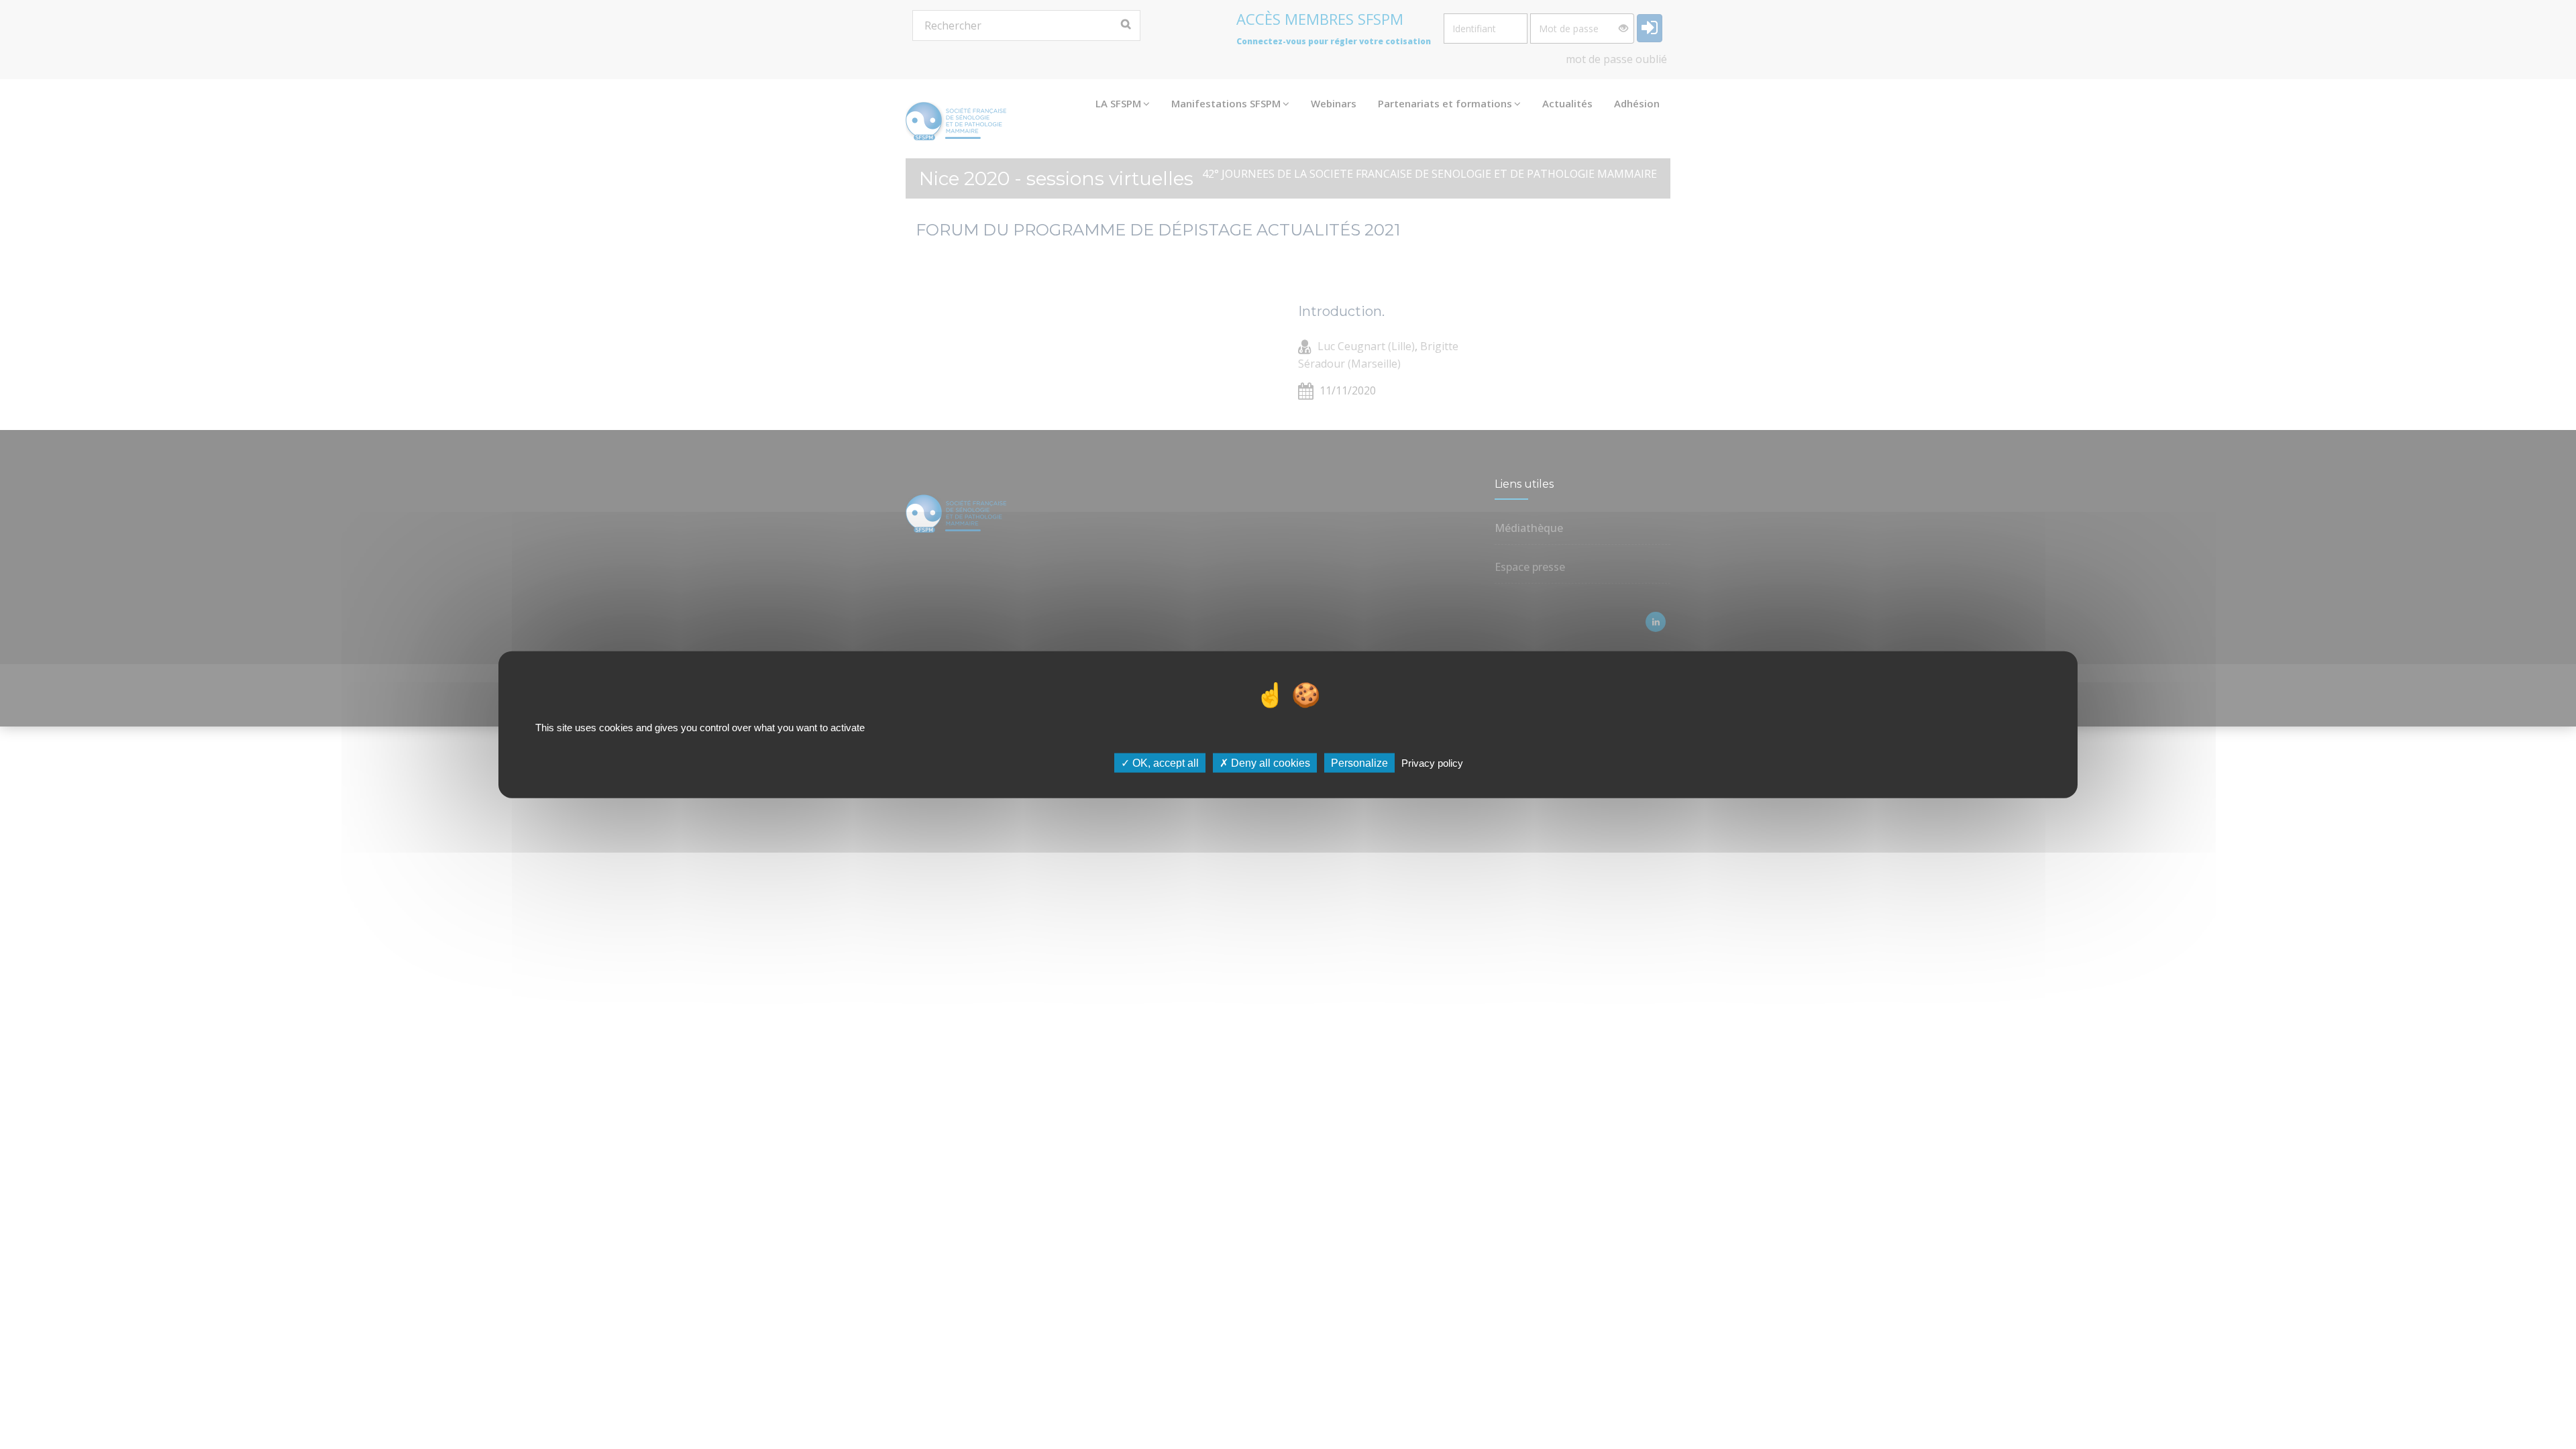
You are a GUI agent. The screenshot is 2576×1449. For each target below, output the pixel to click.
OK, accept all (1164, 762)
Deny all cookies (1269, 762)
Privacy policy (1432, 762)
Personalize (1359, 762)
